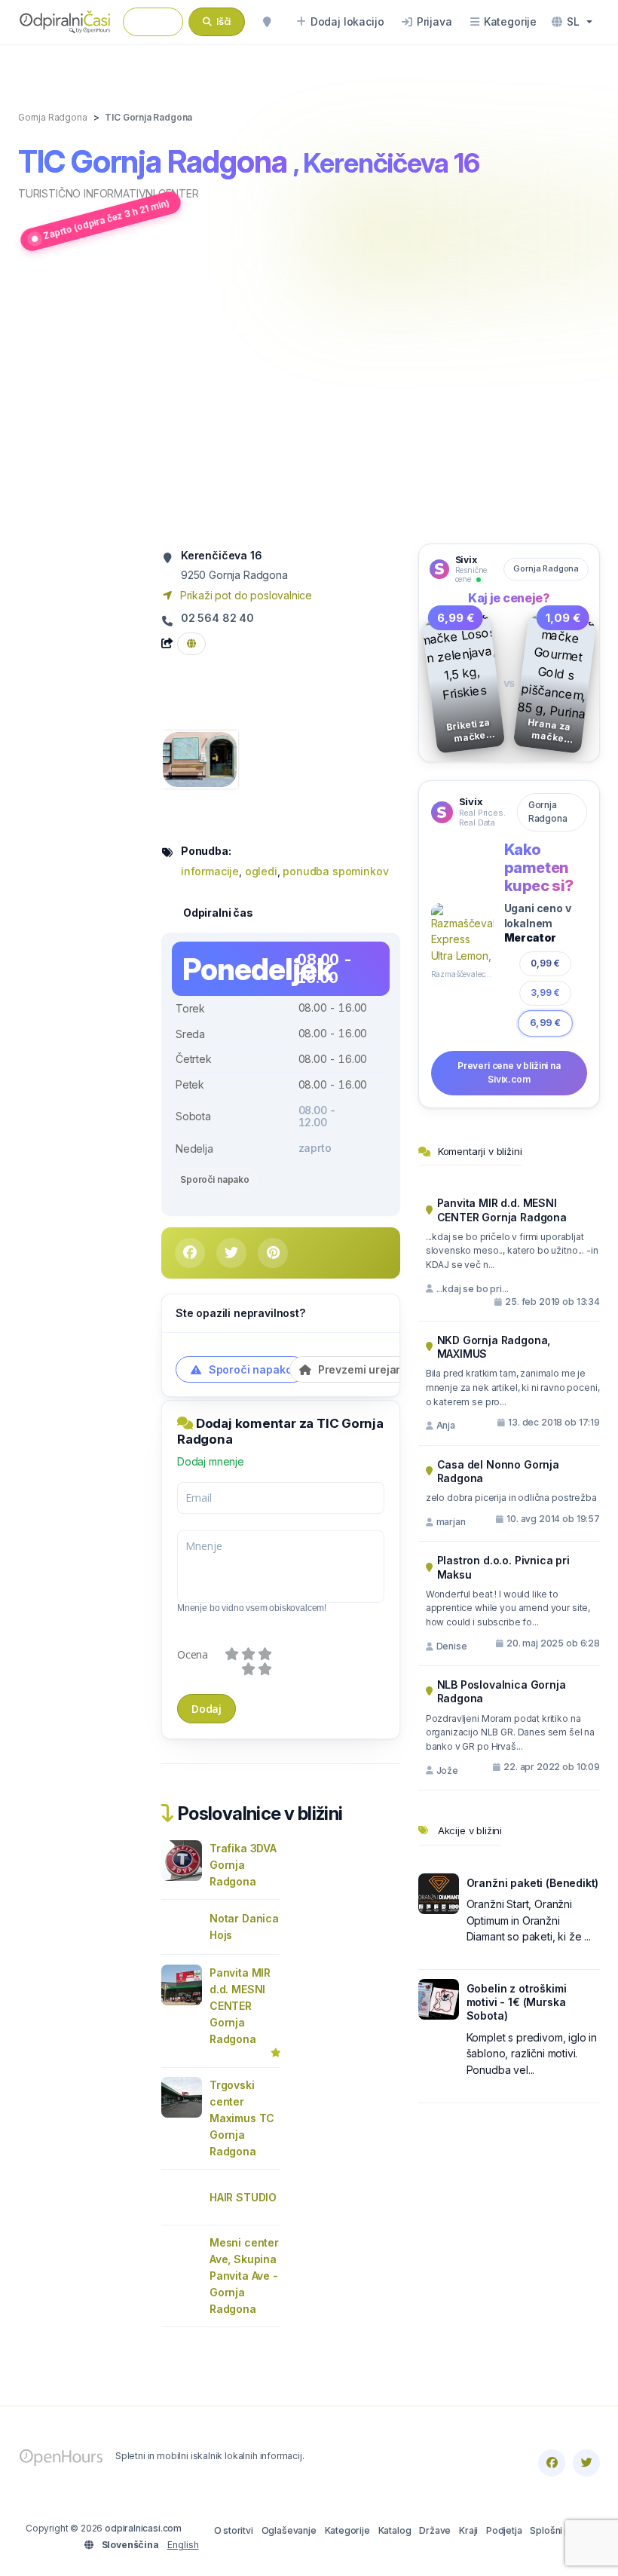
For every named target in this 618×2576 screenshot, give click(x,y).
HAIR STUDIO (243, 2197)
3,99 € (545, 992)
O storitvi (234, 2530)
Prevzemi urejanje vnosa (381, 1369)
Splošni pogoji (561, 2530)
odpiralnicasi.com (143, 2528)
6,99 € (545, 1023)
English (183, 2545)
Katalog (395, 2530)
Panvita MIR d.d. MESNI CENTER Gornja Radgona (240, 2006)
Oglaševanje (289, 2530)
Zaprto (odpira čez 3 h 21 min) (107, 219)
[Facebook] (552, 2463)
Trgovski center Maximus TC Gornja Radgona (242, 2118)
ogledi (261, 871)
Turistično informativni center (109, 193)
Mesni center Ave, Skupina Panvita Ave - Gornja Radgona (244, 2276)
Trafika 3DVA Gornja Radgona (243, 1865)
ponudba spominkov (335, 871)
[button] (572, 22)
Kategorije (347, 2530)
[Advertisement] (309, 400)
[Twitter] (586, 2463)
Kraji (468, 2530)
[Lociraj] (267, 22)
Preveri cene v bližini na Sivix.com (509, 1073)
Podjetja (504, 2530)
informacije (210, 871)
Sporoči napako (215, 1179)
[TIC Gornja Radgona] (200, 758)
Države (435, 2530)
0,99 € (546, 963)
